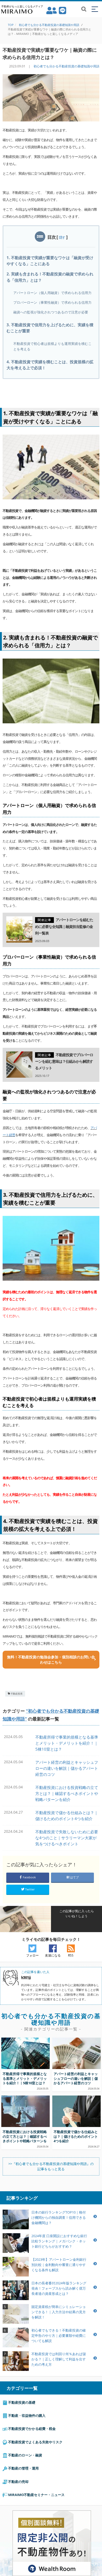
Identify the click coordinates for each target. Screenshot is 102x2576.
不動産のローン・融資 (25, 2455)
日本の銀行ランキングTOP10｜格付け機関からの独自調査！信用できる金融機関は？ (59, 2217)
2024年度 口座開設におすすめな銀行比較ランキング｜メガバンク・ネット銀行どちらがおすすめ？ (59, 2241)
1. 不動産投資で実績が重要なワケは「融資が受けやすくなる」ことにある (50, 261)
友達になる (53, 1955)
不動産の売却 (18, 2482)
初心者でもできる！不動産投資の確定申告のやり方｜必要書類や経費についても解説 (59, 2335)
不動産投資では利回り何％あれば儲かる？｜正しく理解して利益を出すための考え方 (59, 2359)
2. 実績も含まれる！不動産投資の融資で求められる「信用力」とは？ (50, 277)
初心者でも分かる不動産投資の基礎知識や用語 (66, 66)
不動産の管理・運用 (23, 2468)
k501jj (26, 1977)
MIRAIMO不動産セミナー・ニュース (36, 2495)
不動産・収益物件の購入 (26, 2415)
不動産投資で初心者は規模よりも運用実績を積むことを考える (52, 346)
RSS (71, 1955)
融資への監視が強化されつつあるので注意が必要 (51, 312)
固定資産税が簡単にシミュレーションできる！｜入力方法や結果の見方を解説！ (59, 2312)
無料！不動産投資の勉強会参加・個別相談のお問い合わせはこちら (51, 1660)
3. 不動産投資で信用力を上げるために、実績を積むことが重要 (50, 328)
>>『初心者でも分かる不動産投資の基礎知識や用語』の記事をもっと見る (51, 2166)
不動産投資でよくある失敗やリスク (35, 2442)
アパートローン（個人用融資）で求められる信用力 (52, 293)
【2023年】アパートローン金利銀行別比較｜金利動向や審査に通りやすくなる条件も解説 (59, 2265)
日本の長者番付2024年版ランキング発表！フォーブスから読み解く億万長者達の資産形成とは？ (59, 2288)
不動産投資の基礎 (21, 2402)
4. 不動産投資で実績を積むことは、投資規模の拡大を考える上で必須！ (50, 365)
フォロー (32, 1955)
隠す (62, 237)
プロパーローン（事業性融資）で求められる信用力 (52, 302)
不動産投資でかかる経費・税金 (32, 2429)
